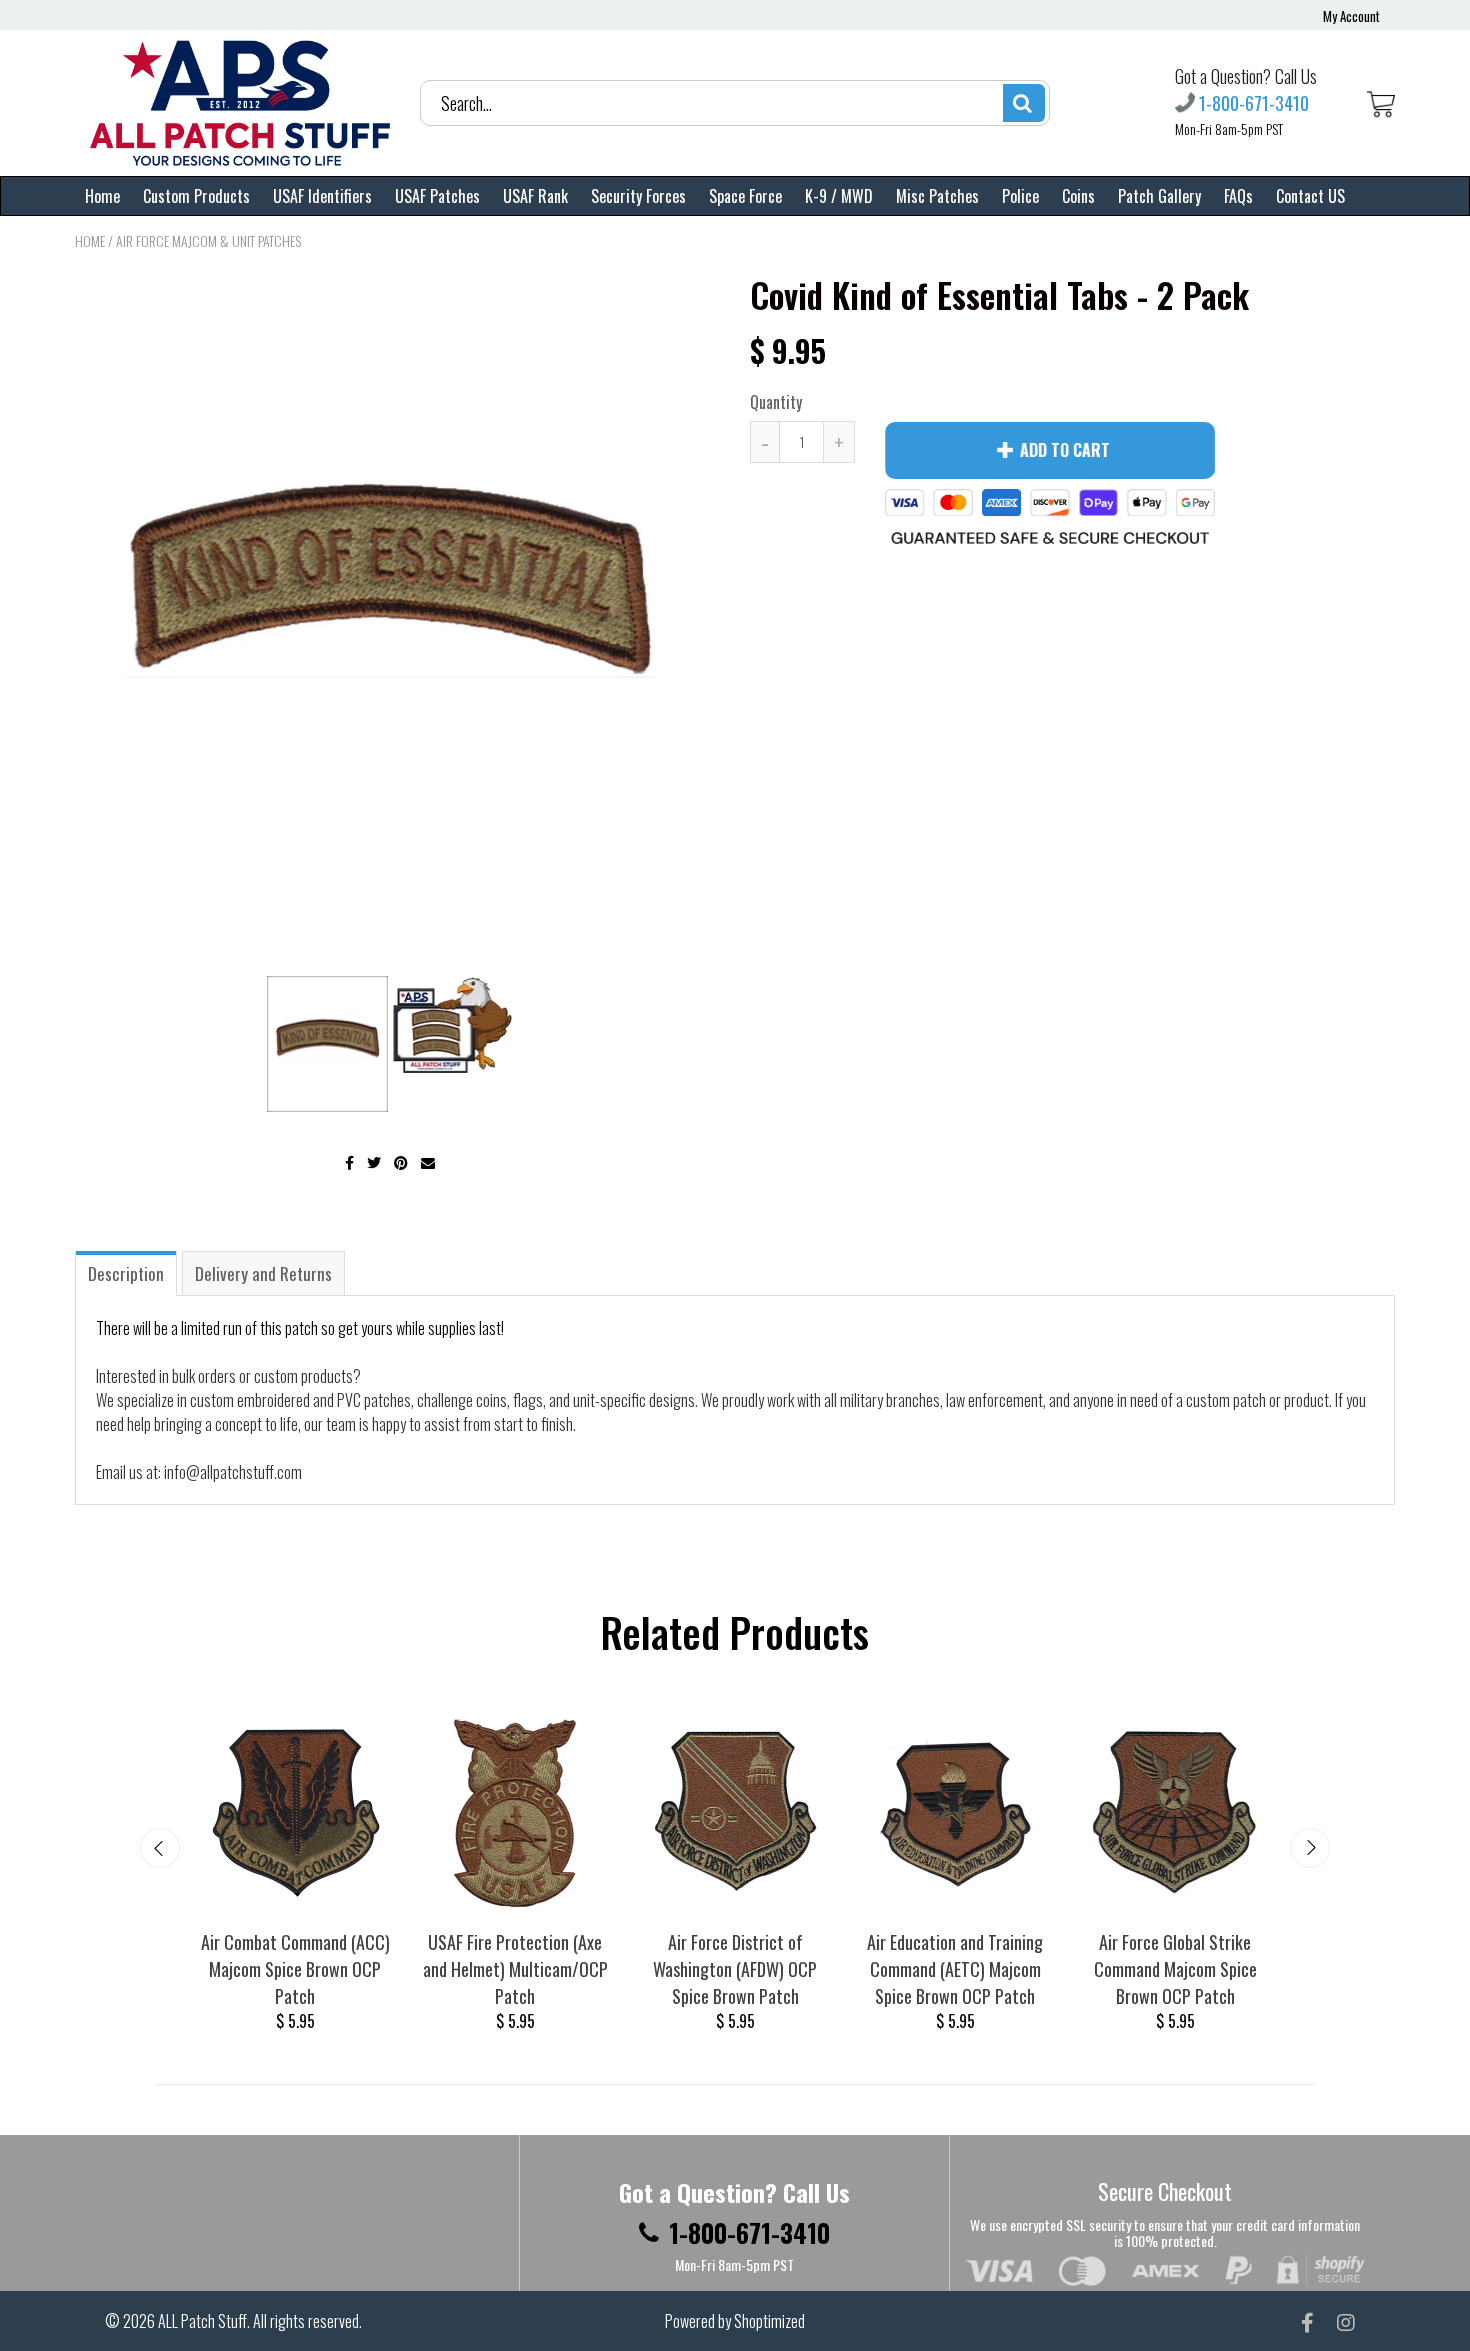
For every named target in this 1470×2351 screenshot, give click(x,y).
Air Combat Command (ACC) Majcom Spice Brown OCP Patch (295, 1969)
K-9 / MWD (839, 196)
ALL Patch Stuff (202, 2321)
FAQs (1238, 196)
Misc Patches (937, 196)
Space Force (745, 196)
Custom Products (196, 196)
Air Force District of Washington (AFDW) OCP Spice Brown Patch (735, 1969)
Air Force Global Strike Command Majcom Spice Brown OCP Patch (1175, 1969)
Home (102, 196)
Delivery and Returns (263, 1273)
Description (126, 1273)
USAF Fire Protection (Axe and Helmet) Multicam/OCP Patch (515, 1969)
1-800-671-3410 (1254, 103)
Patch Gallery (1159, 196)
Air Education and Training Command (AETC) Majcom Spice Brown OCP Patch (955, 1969)
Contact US (1310, 196)
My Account (1351, 16)
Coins (1078, 196)
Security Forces (638, 196)
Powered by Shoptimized (735, 2321)
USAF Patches (437, 196)
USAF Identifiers (322, 196)
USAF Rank (535, 196)
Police (1020, 196)
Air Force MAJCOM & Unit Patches (208, 240)
